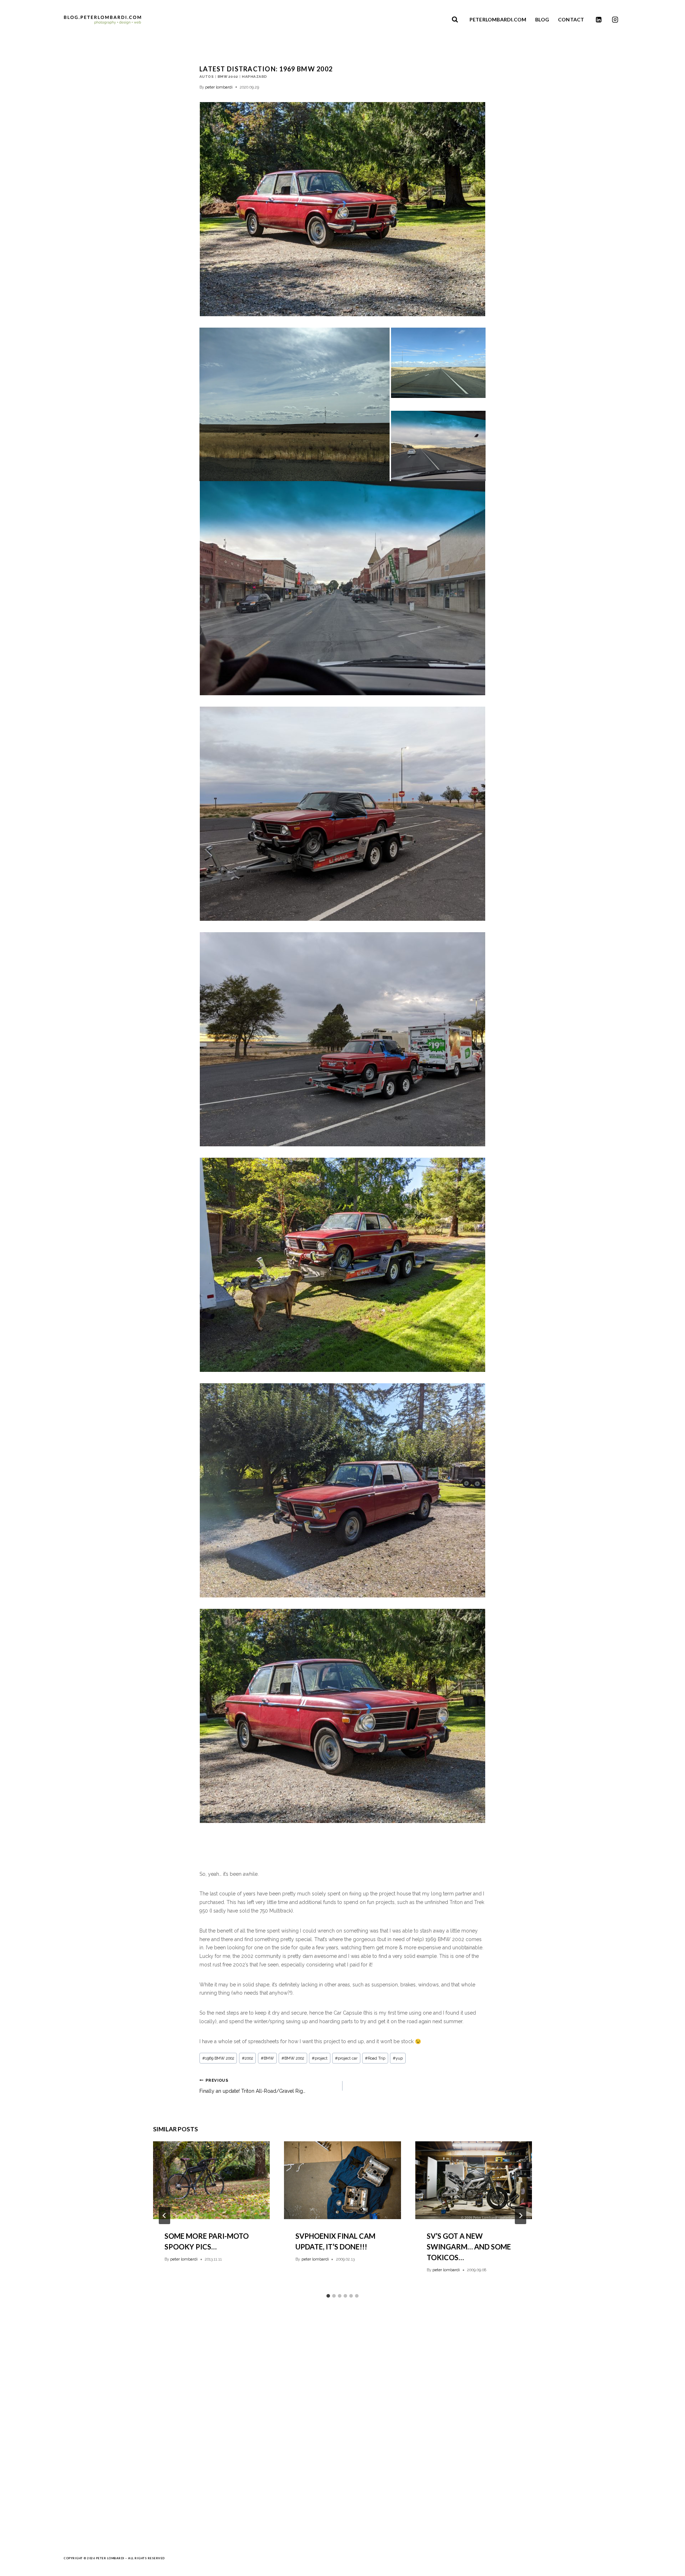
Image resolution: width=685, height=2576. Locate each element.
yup (398, 2058)
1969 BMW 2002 (218, 2058)
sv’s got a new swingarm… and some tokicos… (469, 2247)
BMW (267, 2058)
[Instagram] (615, 20)
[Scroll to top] (668, 2567)
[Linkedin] (599, 20)
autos (207, 77)
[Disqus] (342, 2420)
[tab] (328, 2296)
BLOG (542, 20)
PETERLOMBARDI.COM (498, 20)
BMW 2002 (228, 77)
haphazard (254, 77)
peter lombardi (219, 87)
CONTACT (571, 20)
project (320, 2058)
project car (346, 2058)
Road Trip (375, 2058)
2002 (248, 2058)
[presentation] (211, 2180)
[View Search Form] (455, 20)
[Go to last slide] (164, 2216)
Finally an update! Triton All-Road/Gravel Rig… (252, 2086)
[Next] (521, 2216)
